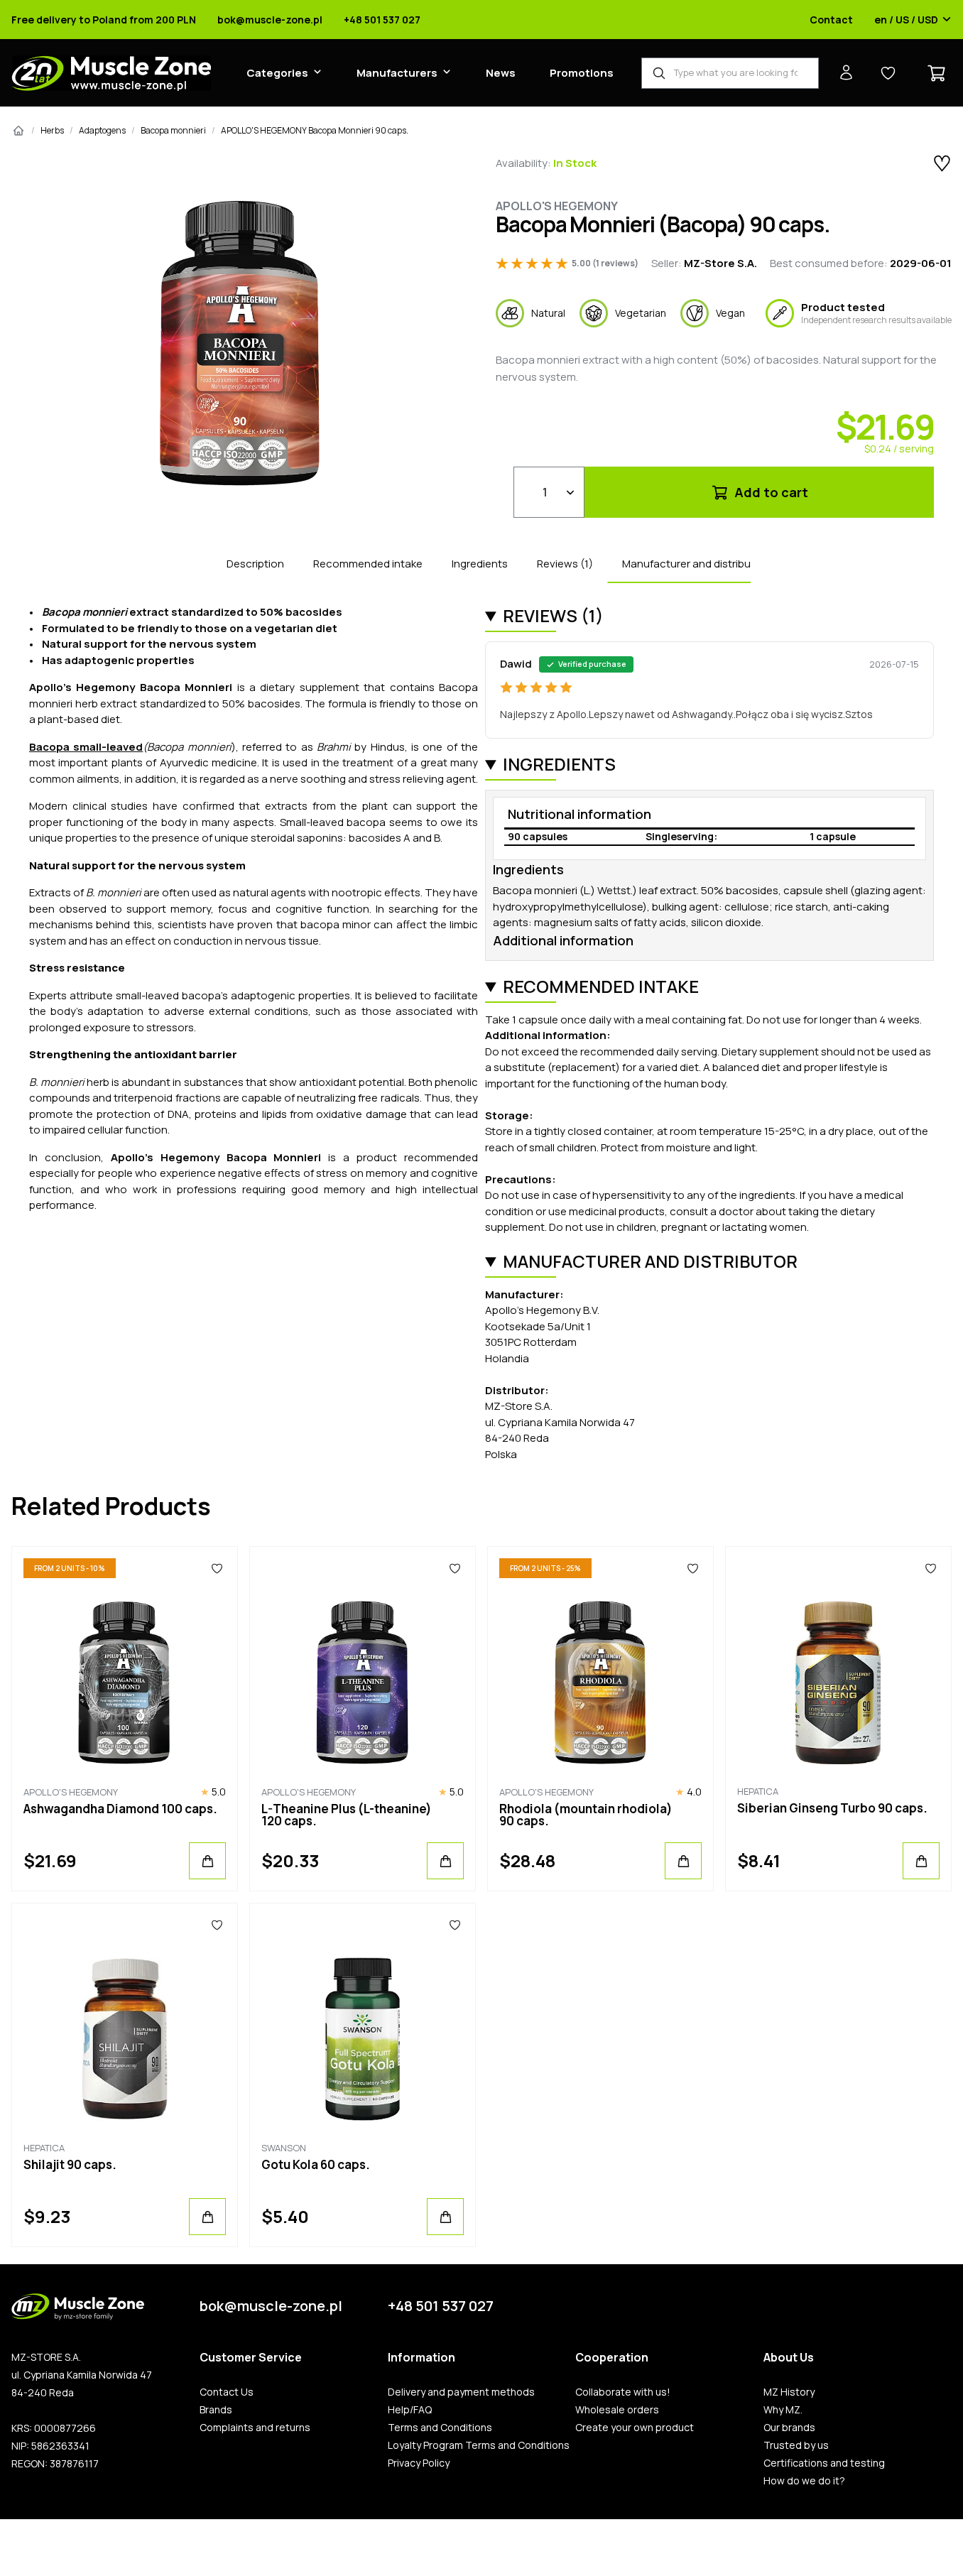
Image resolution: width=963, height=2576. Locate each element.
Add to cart (770, 492)
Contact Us (227, 2392)
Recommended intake (368, 564)
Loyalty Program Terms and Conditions (479, 2445)
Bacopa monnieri (173, 130)
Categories (277, 73)
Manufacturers (397, 73)
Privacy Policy (419, 2463)
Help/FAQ (410, 2410)
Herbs (52, 130)
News (501, 73)
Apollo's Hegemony (557, 206)
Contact (831, 20)
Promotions (582, 73)
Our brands (789, 2428)
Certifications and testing (824, 2463)
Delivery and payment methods (461, 2392)
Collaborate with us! (623, 2392)
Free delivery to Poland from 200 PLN (104, 20)
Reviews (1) (565, 564)
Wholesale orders (617, 2410)
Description (255, 564)
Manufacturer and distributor (694, 564)
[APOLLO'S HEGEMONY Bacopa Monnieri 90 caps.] (240, 343)
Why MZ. (783, 2410)
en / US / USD (906, 20)
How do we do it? (804, 2481)
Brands (216, 2410)
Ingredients (480, 564)
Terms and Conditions (440, 2428)
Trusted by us (796, 2445)
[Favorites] (217, 1568)
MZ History (789, 2392)
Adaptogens (102, 130)
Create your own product (635, 2428)
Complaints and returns (255, 2428)
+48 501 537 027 (382, 20)
